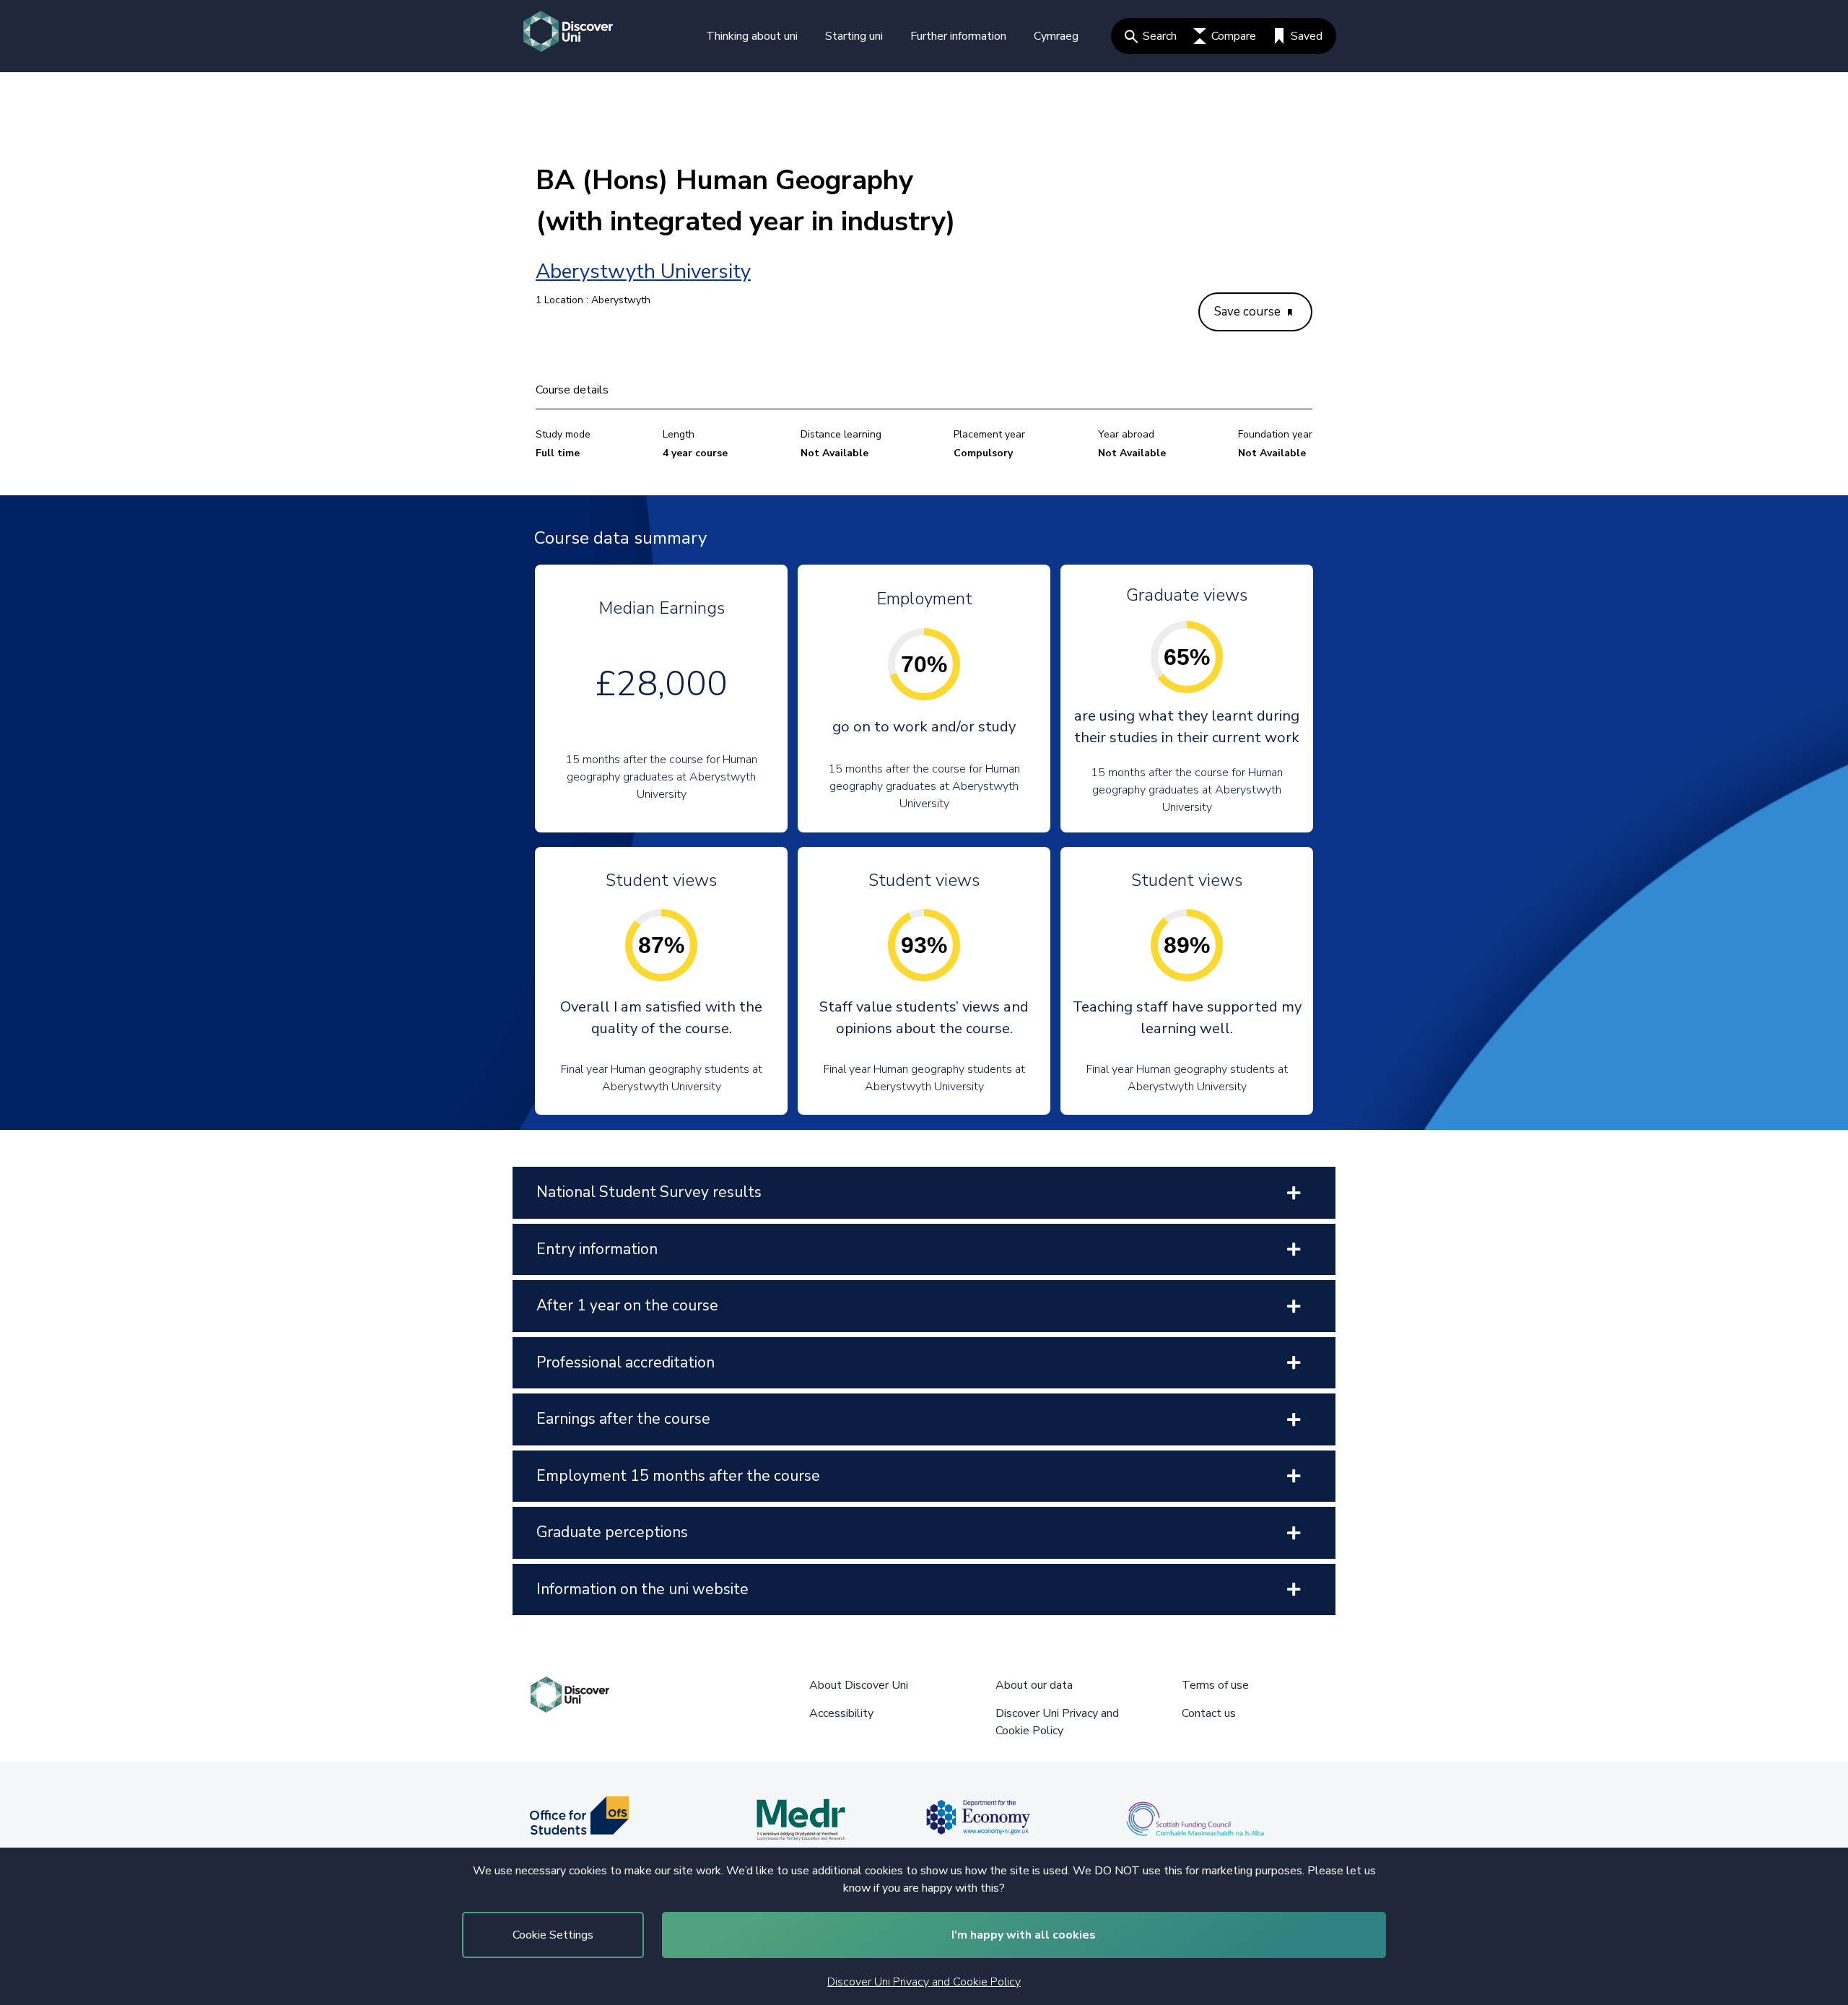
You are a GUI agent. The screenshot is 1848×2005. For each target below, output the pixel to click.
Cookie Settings (553, 1935)
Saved (1307, 36)
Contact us (1209, 1713)
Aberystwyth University (643, 271)
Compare (1234, 36)
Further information (958, 36)
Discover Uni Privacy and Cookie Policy (924, 1982)
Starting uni (854, 36)
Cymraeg (1056, 36)
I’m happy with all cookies (1024, 1935)
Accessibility (841, 1713)
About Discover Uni (859, 1685)
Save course (1249, 312)
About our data (1034, 1685)
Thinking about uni (752, 36)
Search (1160, 36)
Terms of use (1215, 1685)
